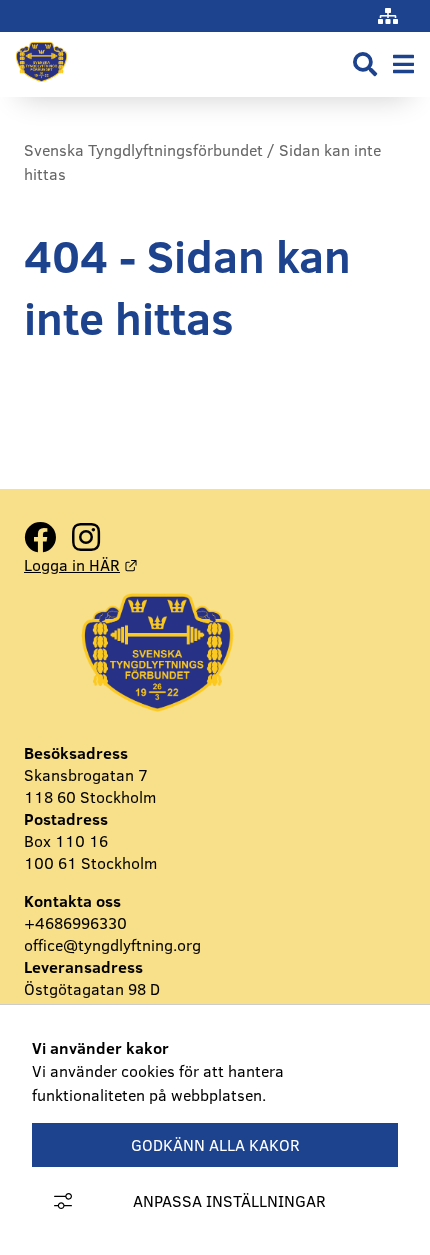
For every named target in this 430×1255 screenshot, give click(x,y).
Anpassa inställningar (229, 1201)
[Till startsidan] (41, 86)
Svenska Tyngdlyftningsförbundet (143, 150)
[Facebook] (40, 537)
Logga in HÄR (81, 565)
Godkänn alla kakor (215, 1145)
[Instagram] (86, 537)
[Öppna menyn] (403, 65)
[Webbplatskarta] (388, 16)
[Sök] (365, 65)
